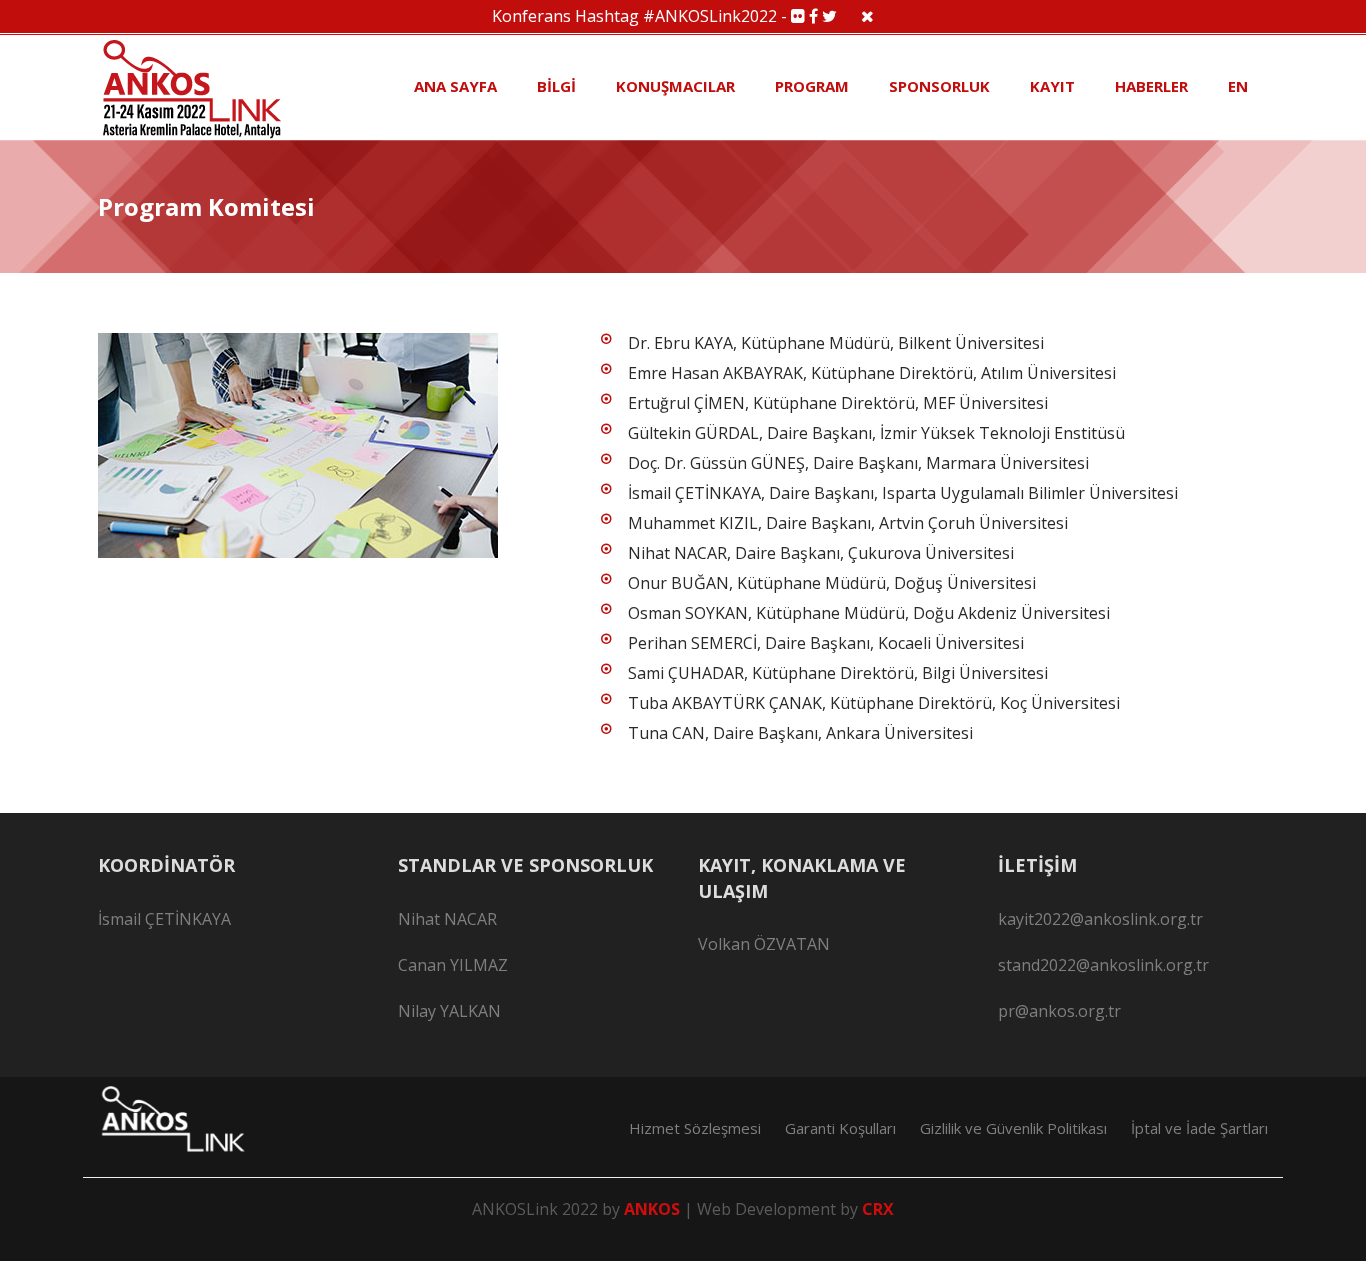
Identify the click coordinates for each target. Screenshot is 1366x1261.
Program (812, 86)
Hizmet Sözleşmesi (695, 1128)
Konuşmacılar (675, 86)
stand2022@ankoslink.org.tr (1103, 965)
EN (1238, 86)
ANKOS (654, 1209)
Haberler (1151, 86)
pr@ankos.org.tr (1059, 1011)
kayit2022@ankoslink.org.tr (1100, 919)
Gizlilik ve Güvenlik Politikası (1013, 1128)
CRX (878, 1209)
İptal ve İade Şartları (1199, 1128)
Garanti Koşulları (840, 1128)
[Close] (867, 16)
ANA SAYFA (455, 86)
